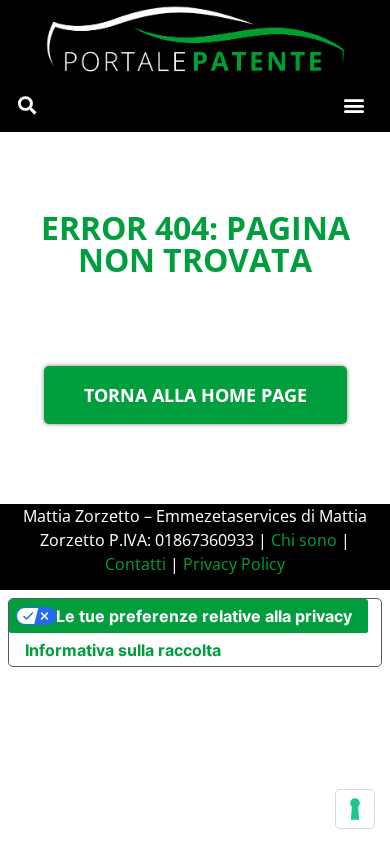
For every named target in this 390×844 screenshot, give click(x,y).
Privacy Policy (234, 564)
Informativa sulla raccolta (123, 650)
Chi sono (304, 540)
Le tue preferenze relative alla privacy (204, 616)
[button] (26, 105)
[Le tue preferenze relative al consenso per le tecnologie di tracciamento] (355, 809)
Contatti (135, 564)
